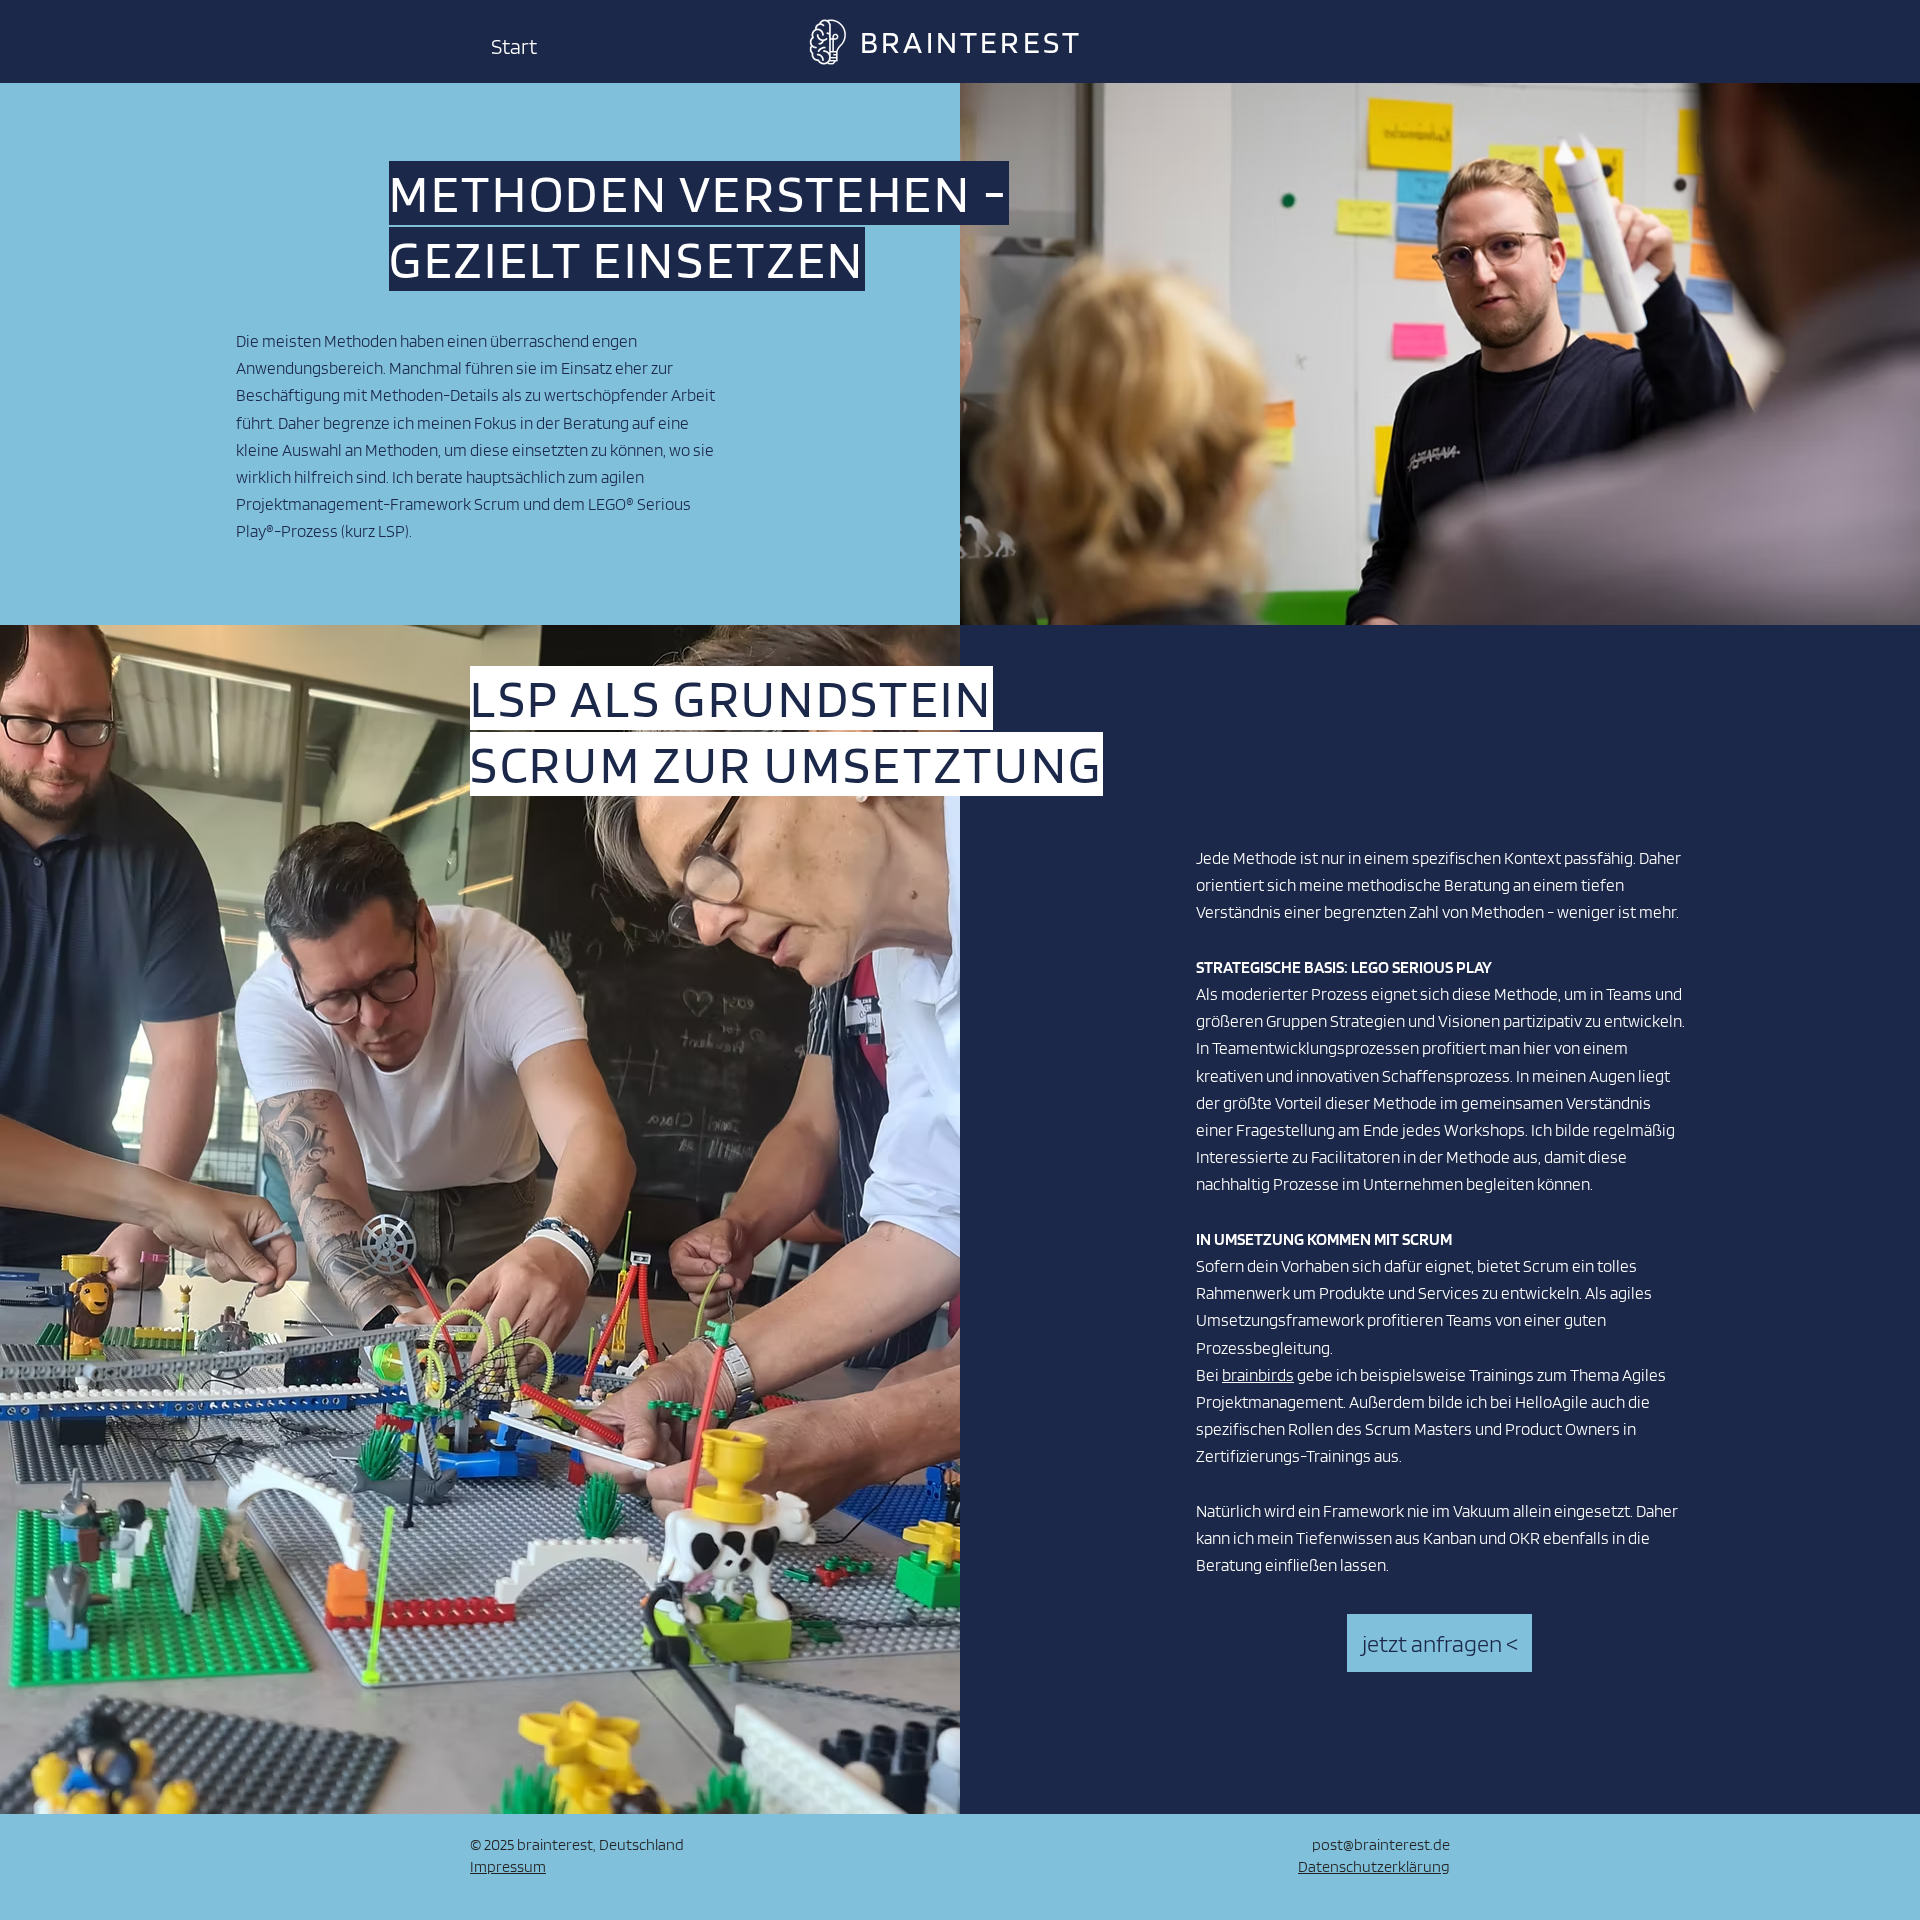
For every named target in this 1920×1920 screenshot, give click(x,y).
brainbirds (1258, 1375)
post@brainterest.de (1381, 1844)
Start (514, 46)
